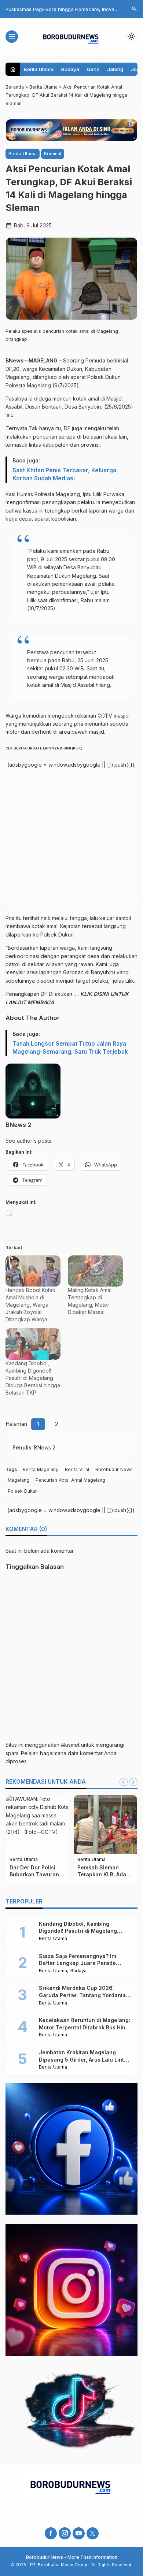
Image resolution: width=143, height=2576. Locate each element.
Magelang (19, 1480)
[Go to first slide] (133, 1782)
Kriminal (53, 154)
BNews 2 (18, 1125)
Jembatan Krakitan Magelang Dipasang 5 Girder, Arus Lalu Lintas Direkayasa (85, 2059)
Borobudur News (114, 1469)
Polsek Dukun (23, 1491)
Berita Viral (77, 1469)
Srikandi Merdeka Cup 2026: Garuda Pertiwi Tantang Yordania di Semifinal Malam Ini (82, 1995)
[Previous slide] (124, 1782)
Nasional (19, 1866)
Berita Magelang (41, 1469)
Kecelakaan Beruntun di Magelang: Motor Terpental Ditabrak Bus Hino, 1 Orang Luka (85, 2027)
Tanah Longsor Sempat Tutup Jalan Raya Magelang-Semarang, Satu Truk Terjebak (70, 1048)
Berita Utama (39, 69)
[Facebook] (51, 2533)
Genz (93, 69)
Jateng (115, 69)
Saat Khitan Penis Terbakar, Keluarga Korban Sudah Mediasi (64, 474)
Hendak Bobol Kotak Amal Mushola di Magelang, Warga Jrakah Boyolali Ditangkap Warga (30, 1305)
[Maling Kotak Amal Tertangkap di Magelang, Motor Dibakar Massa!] (95, 1271)
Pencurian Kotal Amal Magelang (70, 1480)
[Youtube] (79, 2533)
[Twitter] (93, 2533)
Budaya (70, 69)
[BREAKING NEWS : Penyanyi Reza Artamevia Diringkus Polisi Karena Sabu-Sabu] (38, 1824)
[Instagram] (65, 2533)
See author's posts (28, 1141)
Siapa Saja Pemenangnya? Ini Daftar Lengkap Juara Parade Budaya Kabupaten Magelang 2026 (85, 1963)
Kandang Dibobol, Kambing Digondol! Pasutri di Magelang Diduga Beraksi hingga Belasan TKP (33, 1378)
